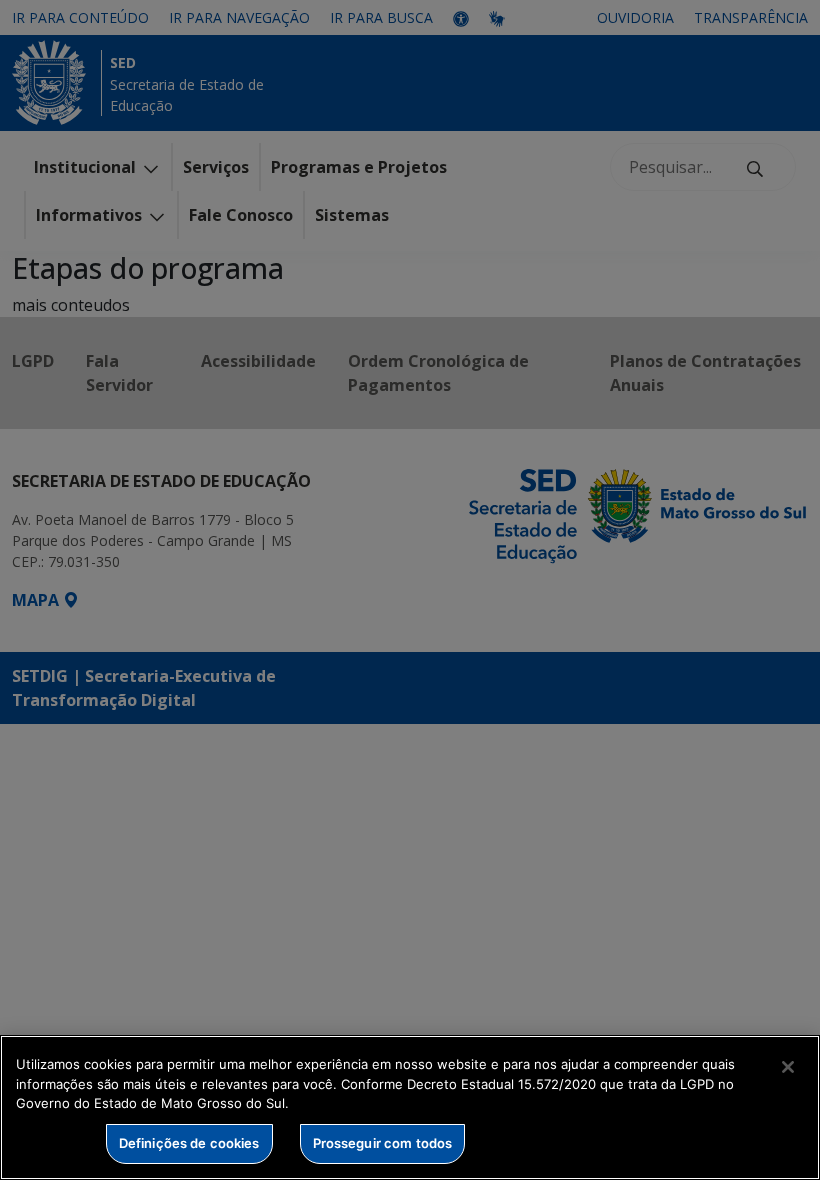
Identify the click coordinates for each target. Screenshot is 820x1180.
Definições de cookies (189, 1143)
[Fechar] (788, 1067)
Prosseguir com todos (383, 1143)
